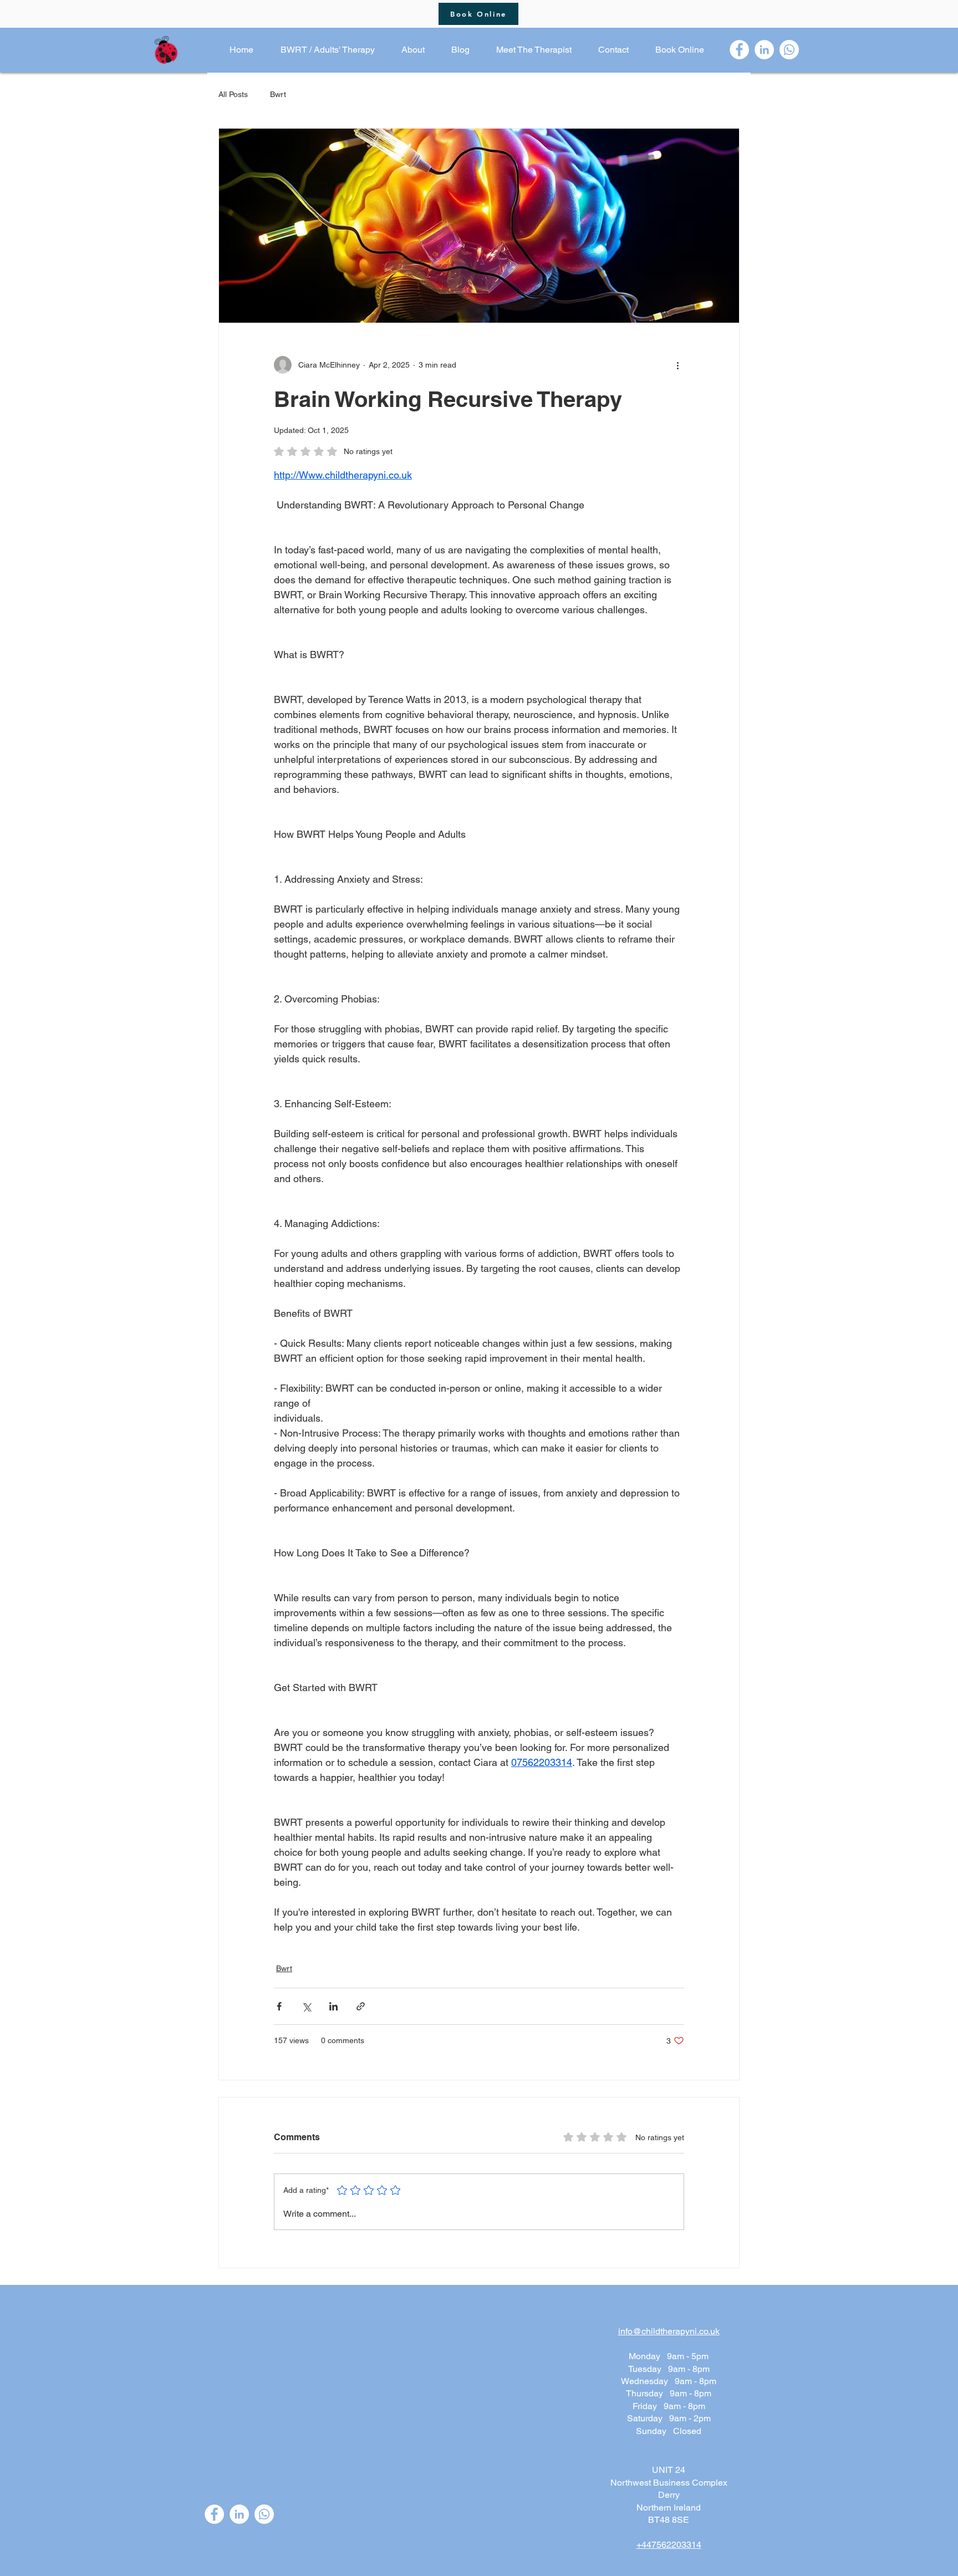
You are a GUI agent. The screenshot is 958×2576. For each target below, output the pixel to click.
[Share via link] (361, 2006)
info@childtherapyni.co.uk (669, 2331)
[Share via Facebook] (279, 2006)
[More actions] (677, 365)
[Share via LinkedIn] (333, 2006)
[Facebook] (739, 50)
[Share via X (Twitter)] (306, 2006)
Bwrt (278, 94)
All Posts (233, 94)
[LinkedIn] (764, 50)
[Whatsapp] (789, 50)
